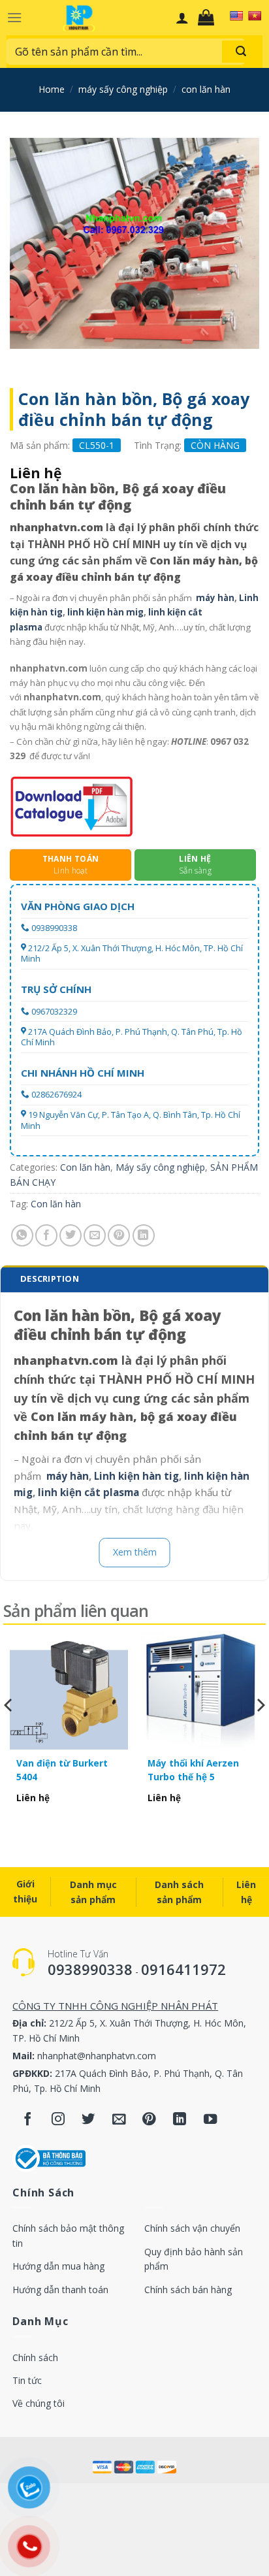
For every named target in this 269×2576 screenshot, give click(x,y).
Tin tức (27, 2380)
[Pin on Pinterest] (119, 1235)
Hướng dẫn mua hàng (58, 2266)
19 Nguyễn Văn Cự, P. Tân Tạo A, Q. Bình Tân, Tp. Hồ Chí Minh (131, 1120)
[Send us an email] (119, 2120)
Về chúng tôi (39, 2403)
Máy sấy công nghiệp (123, 89)
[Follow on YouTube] (211, 2120)
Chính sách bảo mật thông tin (68, 2235)
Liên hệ (246, 1892)
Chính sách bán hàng (188, 2290)
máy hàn (215, 598)
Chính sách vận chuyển (192, 2228)
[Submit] (241, 52)
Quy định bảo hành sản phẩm (194, 2259)
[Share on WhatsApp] (22, 1235)
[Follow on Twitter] (88, 2120)
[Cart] (209, 18)
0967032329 (54, 1012)
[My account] (182, 18)
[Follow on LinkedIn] (180, 2120)
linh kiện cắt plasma (88, 1492)
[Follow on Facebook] (28, 2120)
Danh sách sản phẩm (179, 1892)
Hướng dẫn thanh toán (60, 2290)
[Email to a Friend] (95, 1235)
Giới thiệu (25, 1891)
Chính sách (35, 2357)
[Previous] (9, 1732)
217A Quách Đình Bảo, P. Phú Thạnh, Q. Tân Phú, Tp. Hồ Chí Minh (132, 1037)
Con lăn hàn (206, 89)
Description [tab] (50, 1279)
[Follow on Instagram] (58, 2120)
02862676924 (56, 1095)
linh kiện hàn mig (105, 612)
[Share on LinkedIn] (144, 1235)
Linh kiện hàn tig (136, 1476)
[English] (236, 16)
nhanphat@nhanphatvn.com (97, 2056)
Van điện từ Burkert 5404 (62, 1769)
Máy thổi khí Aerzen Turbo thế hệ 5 (193, 1769)
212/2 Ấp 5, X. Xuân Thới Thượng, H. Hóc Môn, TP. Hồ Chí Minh (132, 954)
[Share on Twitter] (71, 1235)
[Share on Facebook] (46, 1235)
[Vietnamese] (255, 16)
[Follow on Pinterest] (149, 2120)
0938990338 (54, 928)
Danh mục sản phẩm (93, 1892)
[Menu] (14, 17)
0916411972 (183, 1969)
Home (52, 89)
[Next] (260, 1732)
